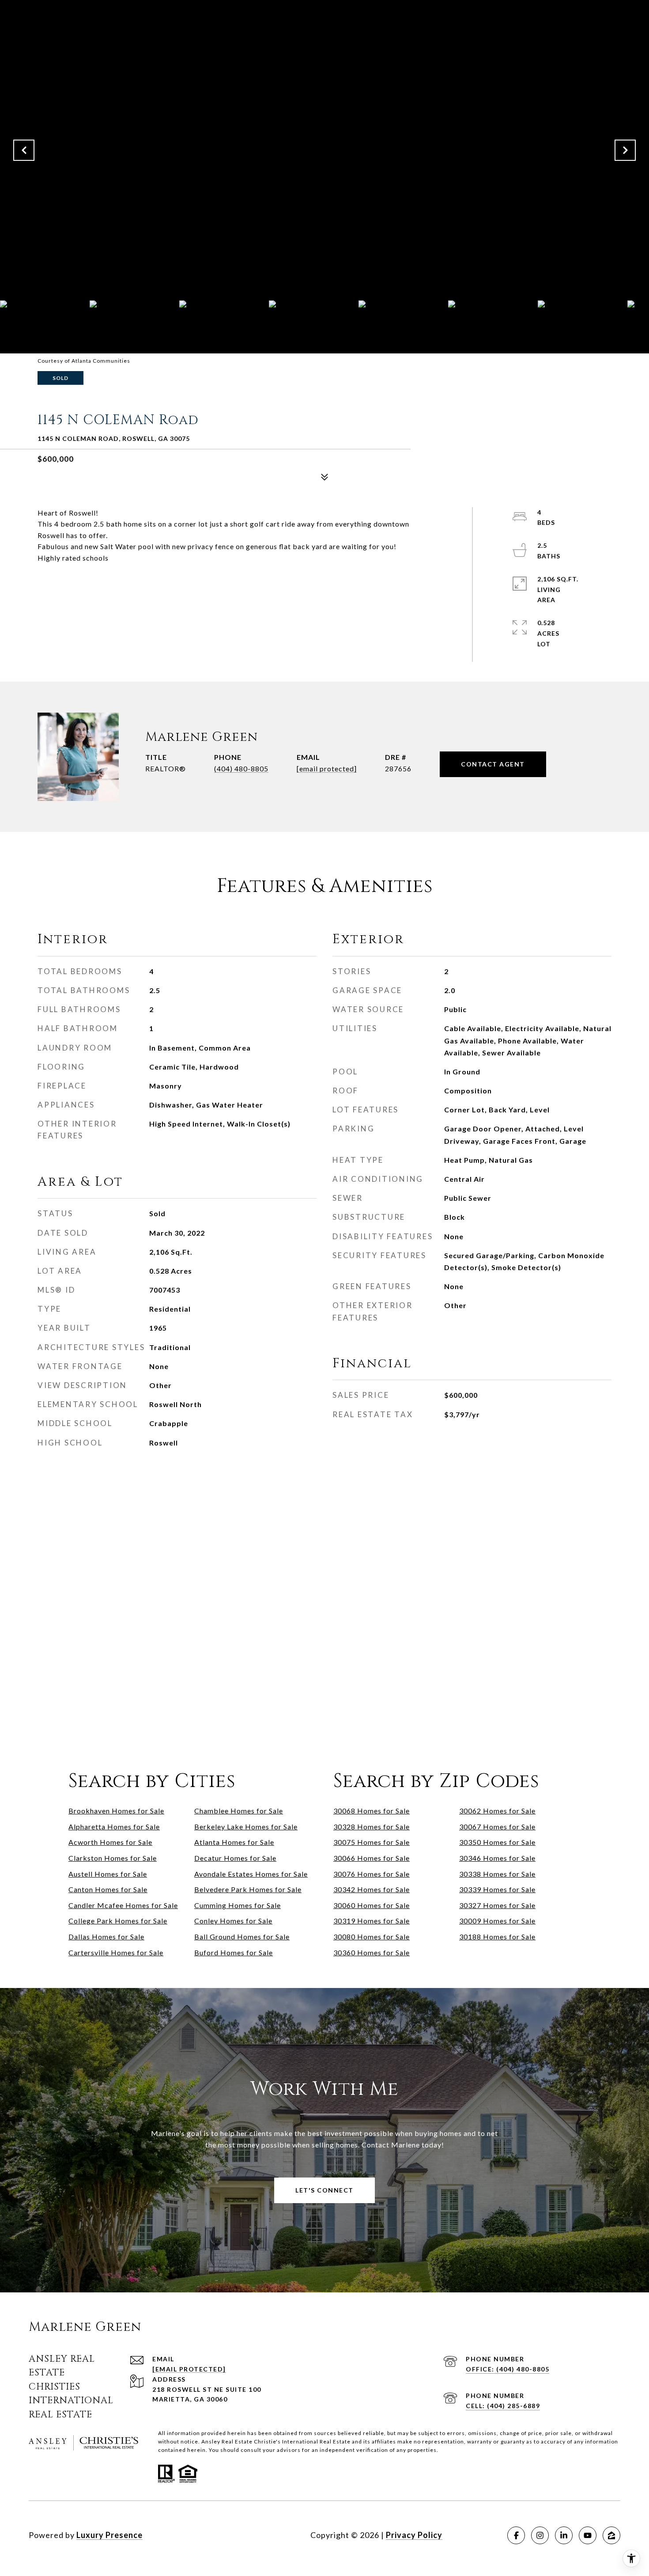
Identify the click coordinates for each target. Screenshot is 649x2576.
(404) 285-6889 (513, 2406)
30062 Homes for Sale (497, 1811)
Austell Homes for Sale (108, 1874)
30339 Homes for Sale (497, 1889)
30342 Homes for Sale (372, 1889)
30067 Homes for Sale (497, 1827)
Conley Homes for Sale (233, 1921)
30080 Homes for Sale (372, 1937)
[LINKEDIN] (564, 2535)
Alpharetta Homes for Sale (114, 1827)
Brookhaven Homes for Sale (116, 1811)
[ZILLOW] (611, 2535)
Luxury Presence (109, 2535)
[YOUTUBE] (588, 2535)
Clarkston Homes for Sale (113, 1858)
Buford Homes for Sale (234, 1952)
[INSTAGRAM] (540, 2535)
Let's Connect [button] (324, 2190)
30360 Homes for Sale (372, 1952)
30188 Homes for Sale (497, 1937)
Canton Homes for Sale (108, 1889)
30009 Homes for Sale (497, 1921)
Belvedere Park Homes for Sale (248, 1889)
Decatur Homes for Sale (235, 1858)
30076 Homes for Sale (372, 1874)
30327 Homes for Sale (497, 1905)
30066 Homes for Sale (372, 1858)
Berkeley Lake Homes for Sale (246, 1827)
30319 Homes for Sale (372, 1921)
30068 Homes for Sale (372, 1811)
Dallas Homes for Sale (106, 1937)
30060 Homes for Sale (372, 1905)
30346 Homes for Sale (497, 1858)
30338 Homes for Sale (497, 1874)
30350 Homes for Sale (497, 1842)
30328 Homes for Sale (372, 1827)
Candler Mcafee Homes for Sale (123, 1905)
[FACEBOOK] (516, 2535)
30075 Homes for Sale (372, 1842)
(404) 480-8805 (241, 768)
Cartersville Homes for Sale (116, 1952)
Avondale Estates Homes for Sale (251, 1874)
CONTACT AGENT (493, 764)
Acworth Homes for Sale (110, 1842)
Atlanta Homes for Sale (234, 1842)
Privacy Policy (414, 2535)
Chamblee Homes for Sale (239, 1811)
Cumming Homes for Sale (238, 1905)
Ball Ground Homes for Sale (242, 1937)
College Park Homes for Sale (118, 1921)
